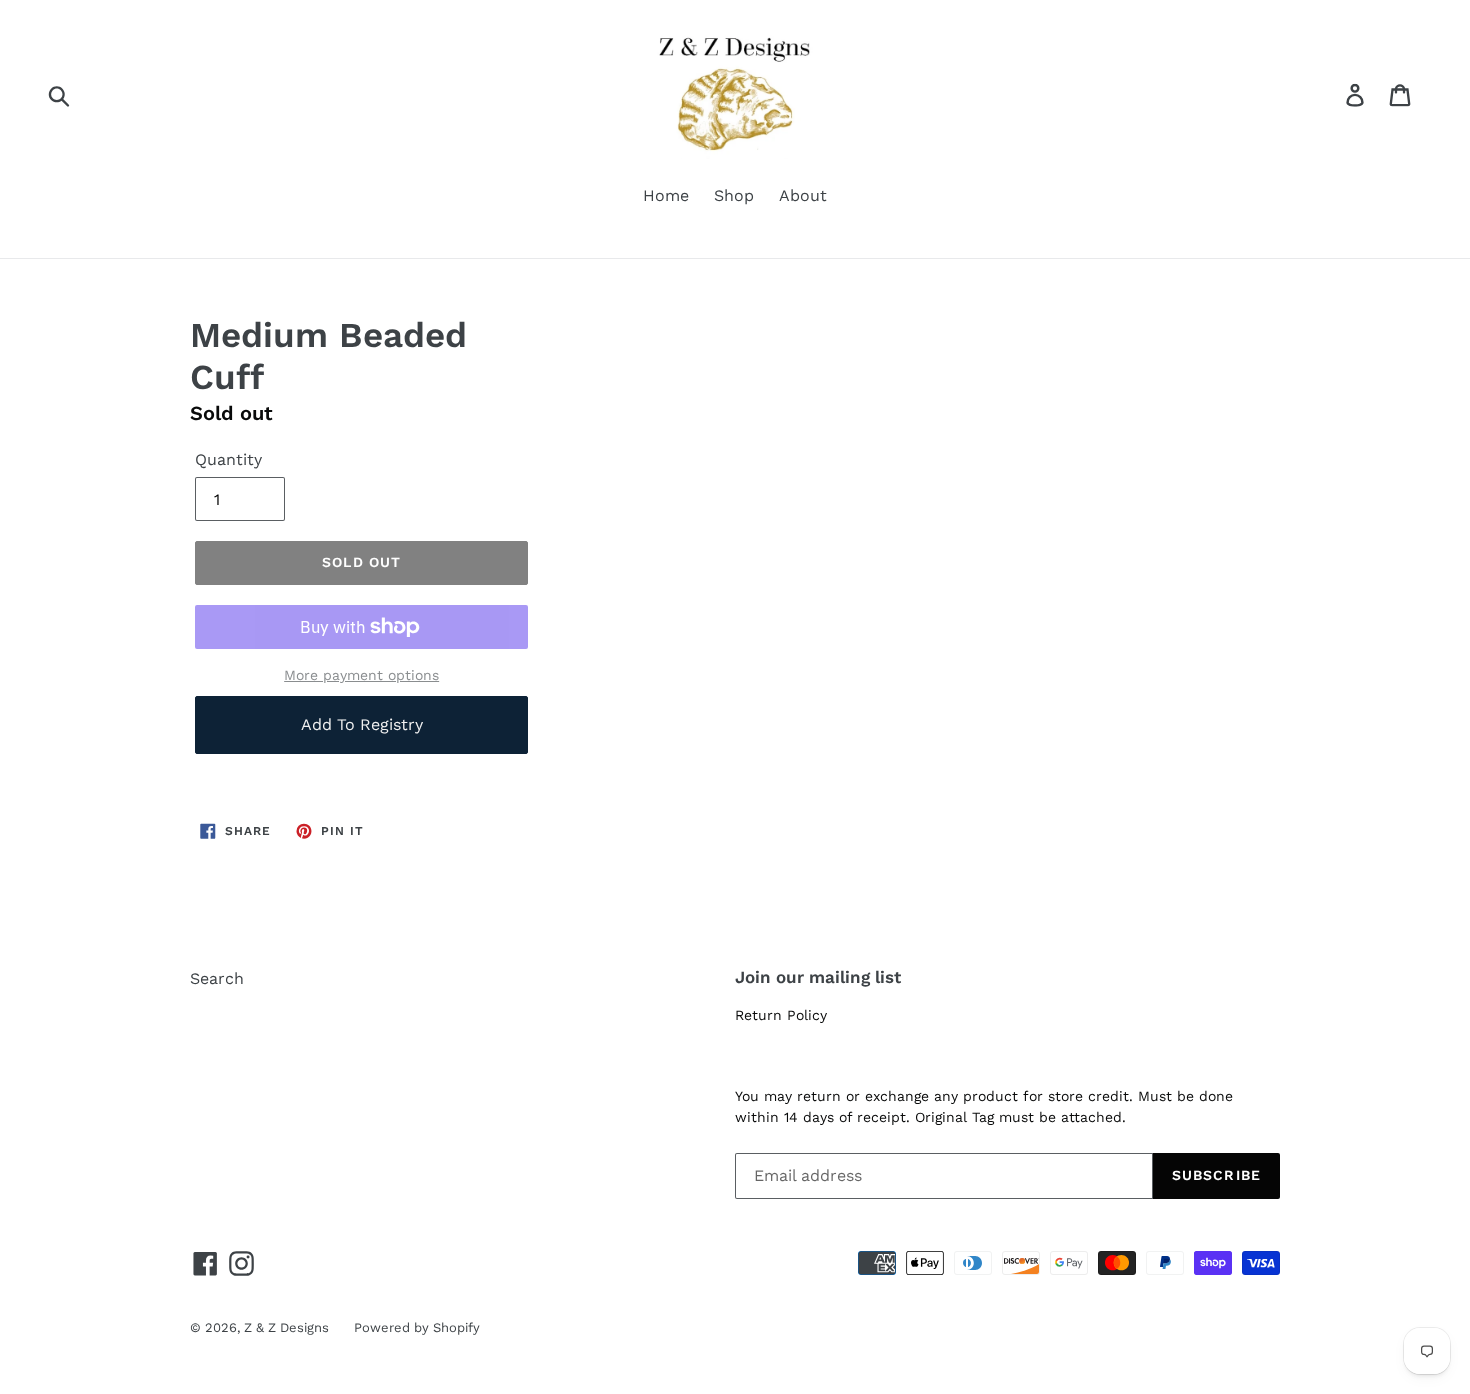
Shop (734, 195)
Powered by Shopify (417, 1327)
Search (217, 978)
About (803, 195)
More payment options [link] (361, 675)
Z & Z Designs (286, 1327)
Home (666, 195)
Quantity (228, 459)
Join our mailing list (818, 977)
